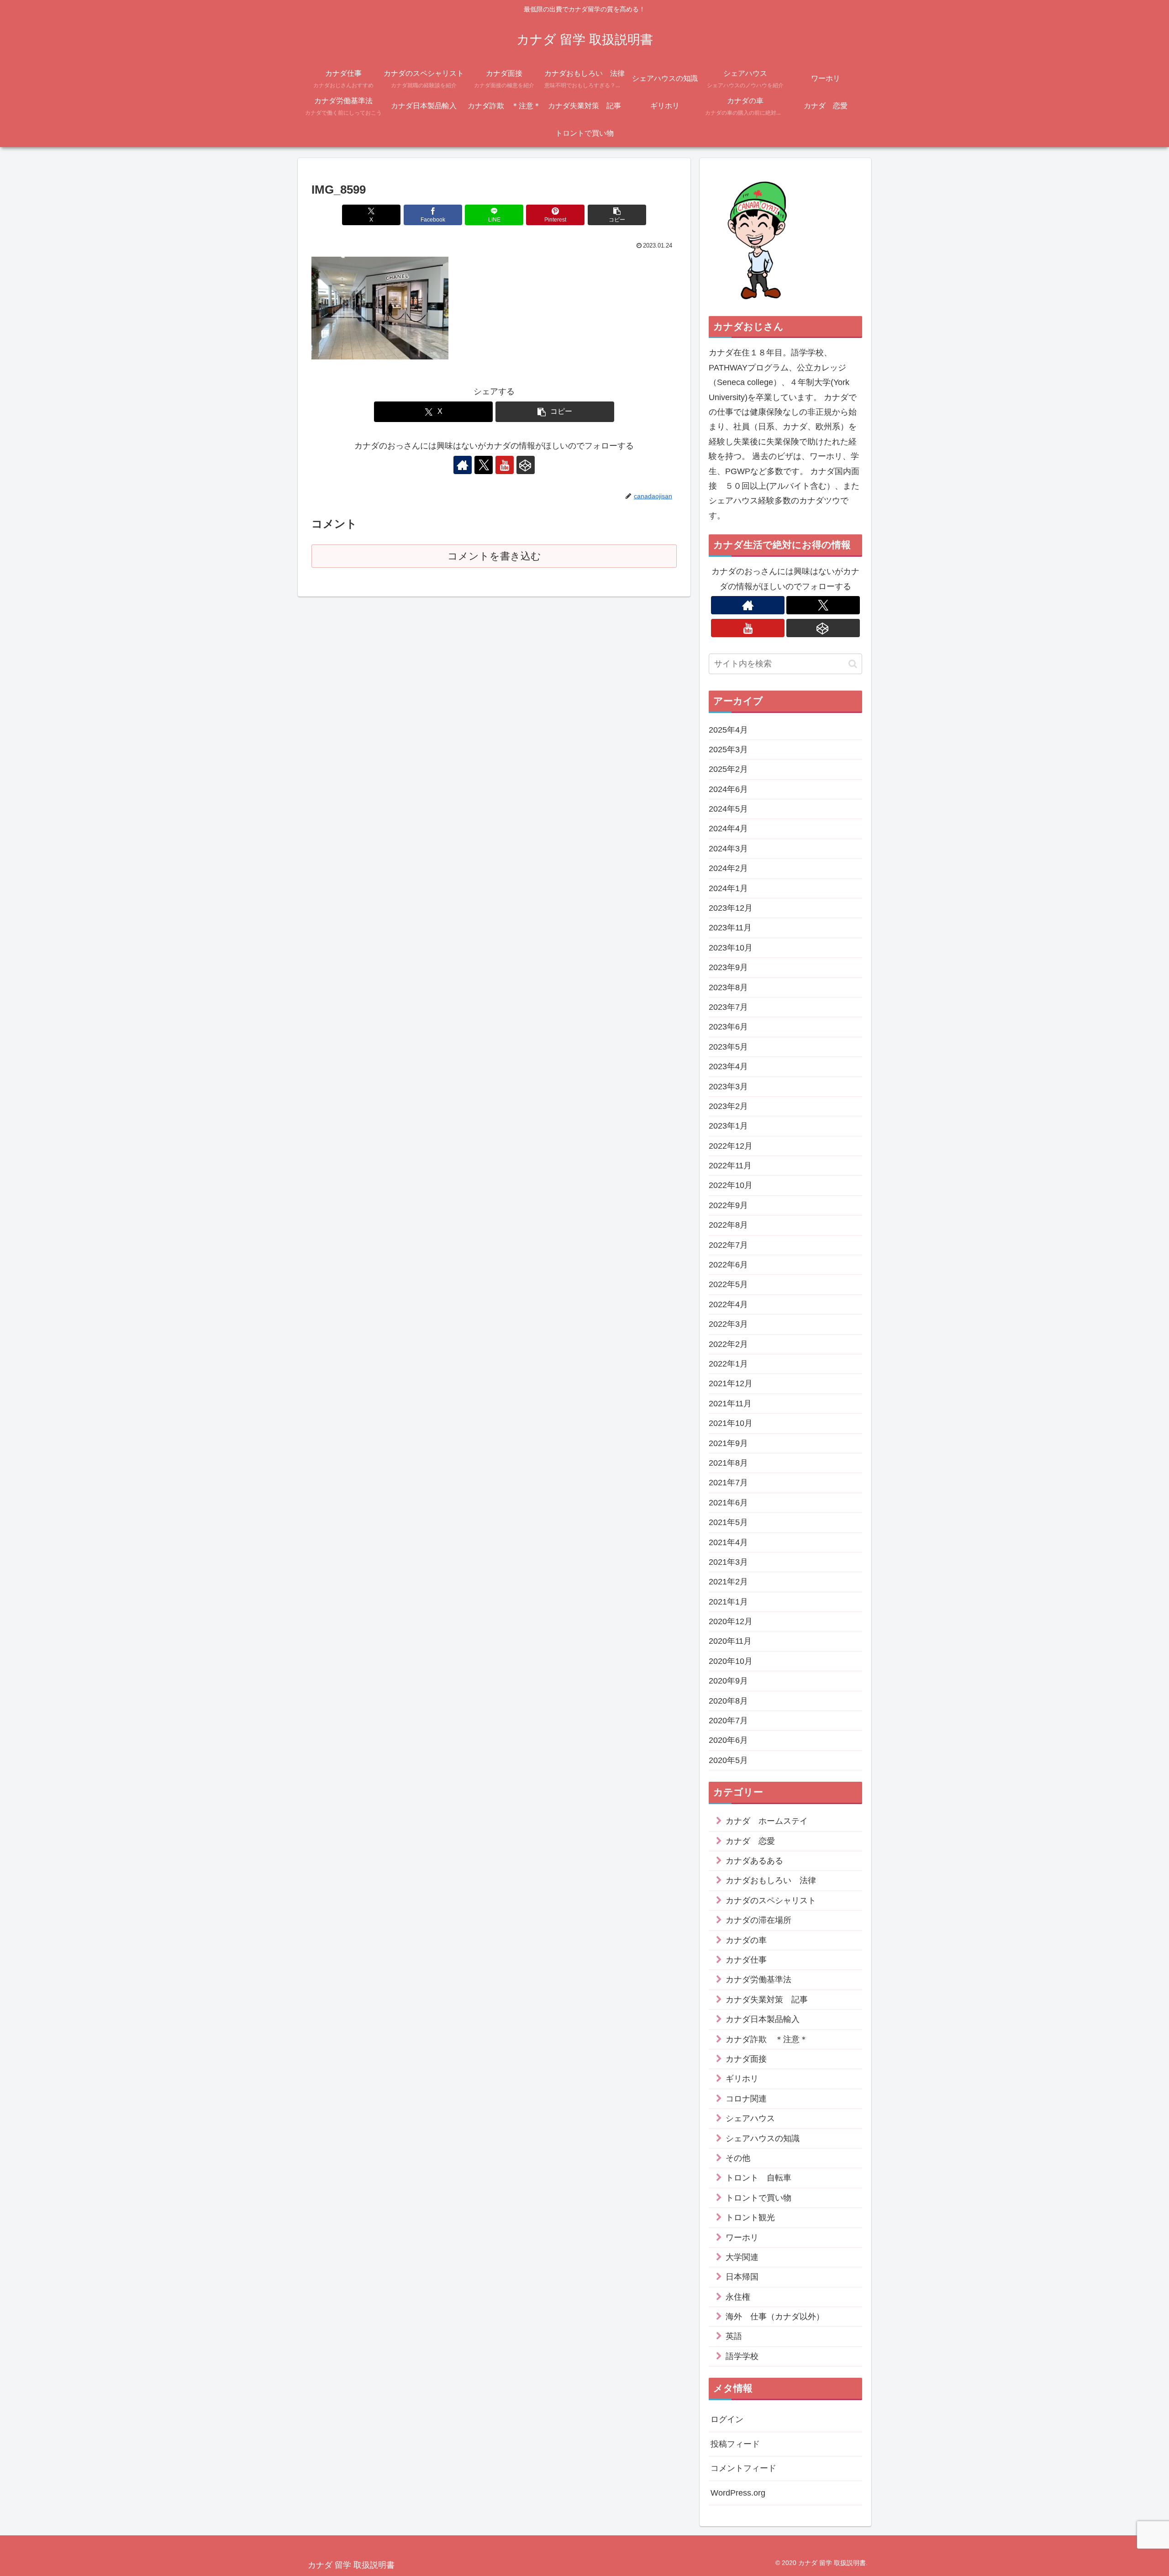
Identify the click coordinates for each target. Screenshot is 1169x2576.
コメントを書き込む (494, 556)
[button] (617, 215)
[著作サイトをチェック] (463, 465)
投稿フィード (735, 2444)
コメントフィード (743, 2469)
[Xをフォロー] (484, 465)
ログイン (727, 2420)
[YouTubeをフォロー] (505, 465)
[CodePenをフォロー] (526, 465)
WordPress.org (738, 2493)
